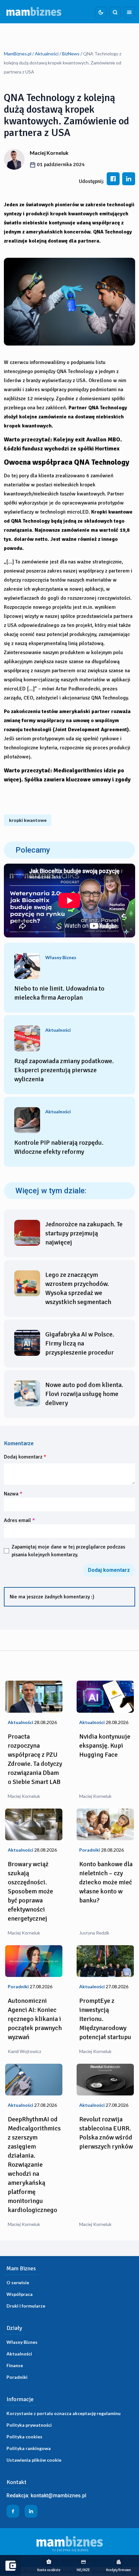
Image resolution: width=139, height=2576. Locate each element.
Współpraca (20, 2294)
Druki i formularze (26, 2306)
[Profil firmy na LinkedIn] (31, 2511)
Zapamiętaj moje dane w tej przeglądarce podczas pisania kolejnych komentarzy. (68, 1551)
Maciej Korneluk (49, 153)
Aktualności (47, 54)
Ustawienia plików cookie (34, 2460)
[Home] (34, 12)
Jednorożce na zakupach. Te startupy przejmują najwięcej (84, 1233)
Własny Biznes (22, 2342)
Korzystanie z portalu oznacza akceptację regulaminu (64, 2413)
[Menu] (129, 12)
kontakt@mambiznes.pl (59, 2496)
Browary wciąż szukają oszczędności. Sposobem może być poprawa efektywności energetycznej (30, 1891)
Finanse (15, 2365)
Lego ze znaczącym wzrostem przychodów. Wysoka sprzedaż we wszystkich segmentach (78, 1288)
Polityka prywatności (29, 2425)
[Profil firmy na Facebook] (13, 2511)
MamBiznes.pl (18, 54)
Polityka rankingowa (29, 2448)
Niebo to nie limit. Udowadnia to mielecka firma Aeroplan (59, 993)
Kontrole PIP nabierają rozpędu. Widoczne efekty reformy (59, 1147)
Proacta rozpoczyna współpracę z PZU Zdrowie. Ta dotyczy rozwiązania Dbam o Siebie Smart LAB (35, 1759)
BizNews (71, 54)
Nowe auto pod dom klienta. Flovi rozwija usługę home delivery (84, 1394)
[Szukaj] (115, 12)
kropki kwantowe (28, 820)
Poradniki (17, 2377)
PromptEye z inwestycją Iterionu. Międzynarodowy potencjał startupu (105, 2019)
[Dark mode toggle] (101, 12)
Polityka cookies (24, 2437)
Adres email (19, 1520)
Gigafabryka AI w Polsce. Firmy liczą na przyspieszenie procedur (80, 1343)
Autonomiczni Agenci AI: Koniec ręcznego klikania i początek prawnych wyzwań (35, 2019)
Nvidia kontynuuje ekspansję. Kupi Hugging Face (105, 1746)
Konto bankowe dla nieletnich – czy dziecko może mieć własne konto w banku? (106, 1882)
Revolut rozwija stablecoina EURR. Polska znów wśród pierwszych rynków (106, 2133)
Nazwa (13, 1494)
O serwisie (18, 2282)
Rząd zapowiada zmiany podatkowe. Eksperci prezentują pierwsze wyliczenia (64, 1070)
